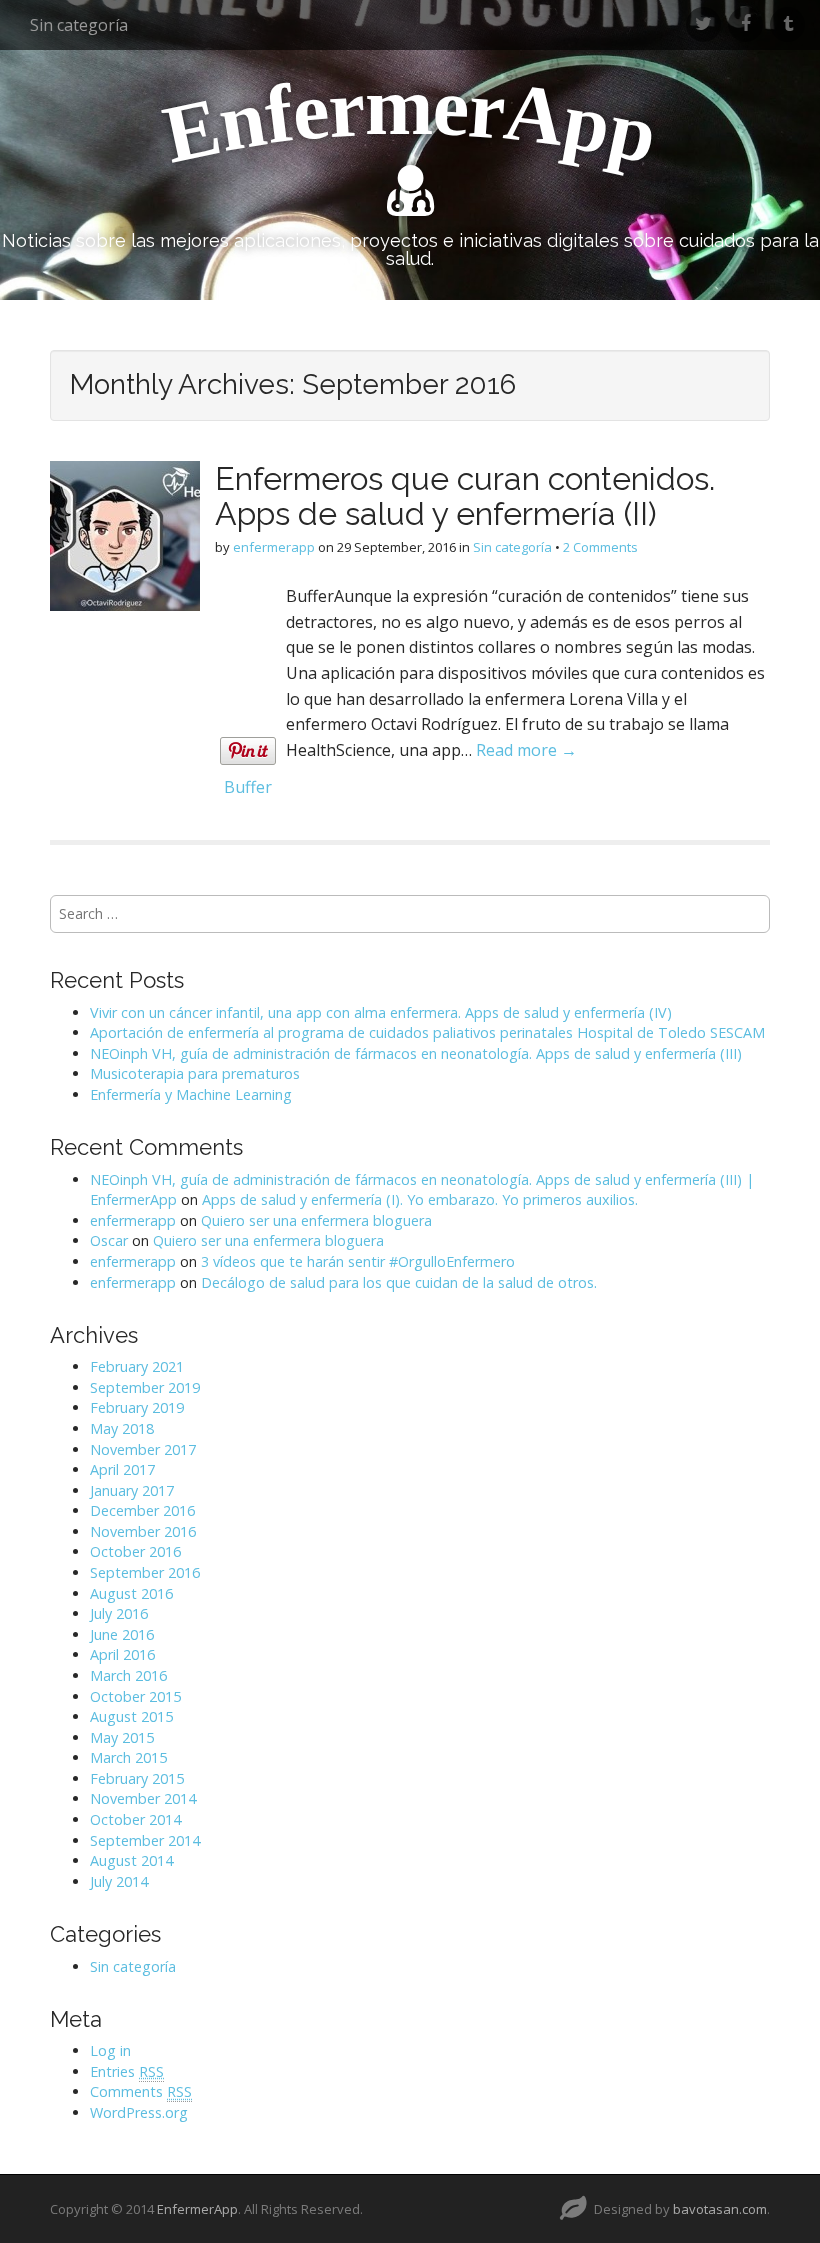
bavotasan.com (720, 2209)
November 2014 (143, 1798)
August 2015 (131, 1716)
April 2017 (122, 1469)
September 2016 (145, 1572)
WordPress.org (139, 2112)
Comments (141, 2091)
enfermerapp (274, 547)
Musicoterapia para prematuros (195, 1073)
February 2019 (137, 1407)
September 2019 (145, 1387)
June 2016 (122, 1634)
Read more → (526, 750)
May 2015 (122, 1737)
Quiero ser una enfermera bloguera (316, 1220)
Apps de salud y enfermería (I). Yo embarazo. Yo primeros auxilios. (420, 1199)
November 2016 (143, 1531)
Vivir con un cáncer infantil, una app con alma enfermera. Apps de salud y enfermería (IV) (381, 1012)
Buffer (248, 787)
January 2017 (132, 1490)
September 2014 (145, 1840)
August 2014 (131, 1860)
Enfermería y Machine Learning (191, 1094)
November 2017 (143, 1449)
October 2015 (135, 1696)
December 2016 (142, 1510)
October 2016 (135, 1551)
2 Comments (600, 547)
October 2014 (135, 1819)
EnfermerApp (197, 2209)
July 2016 (119, 1613)
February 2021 (137, 1366)
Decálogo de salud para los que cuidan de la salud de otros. (399, 1282)
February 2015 (137, 1778)
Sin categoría (79, 25)
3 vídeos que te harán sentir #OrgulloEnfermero (358, 1261)
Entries (127, 2071)
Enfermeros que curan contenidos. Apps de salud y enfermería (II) (465, 496)
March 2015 (128, 1757)
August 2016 (131, 1593)
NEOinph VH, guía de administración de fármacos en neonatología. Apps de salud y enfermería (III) (416, 1053)
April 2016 (122, 1654)
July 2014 (119, 1881)
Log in (110, 2050)
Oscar (109, 1240)
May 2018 (122, 1428)
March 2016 (128, 1675)
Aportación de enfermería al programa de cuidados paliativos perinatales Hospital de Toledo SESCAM (427, 1032)
